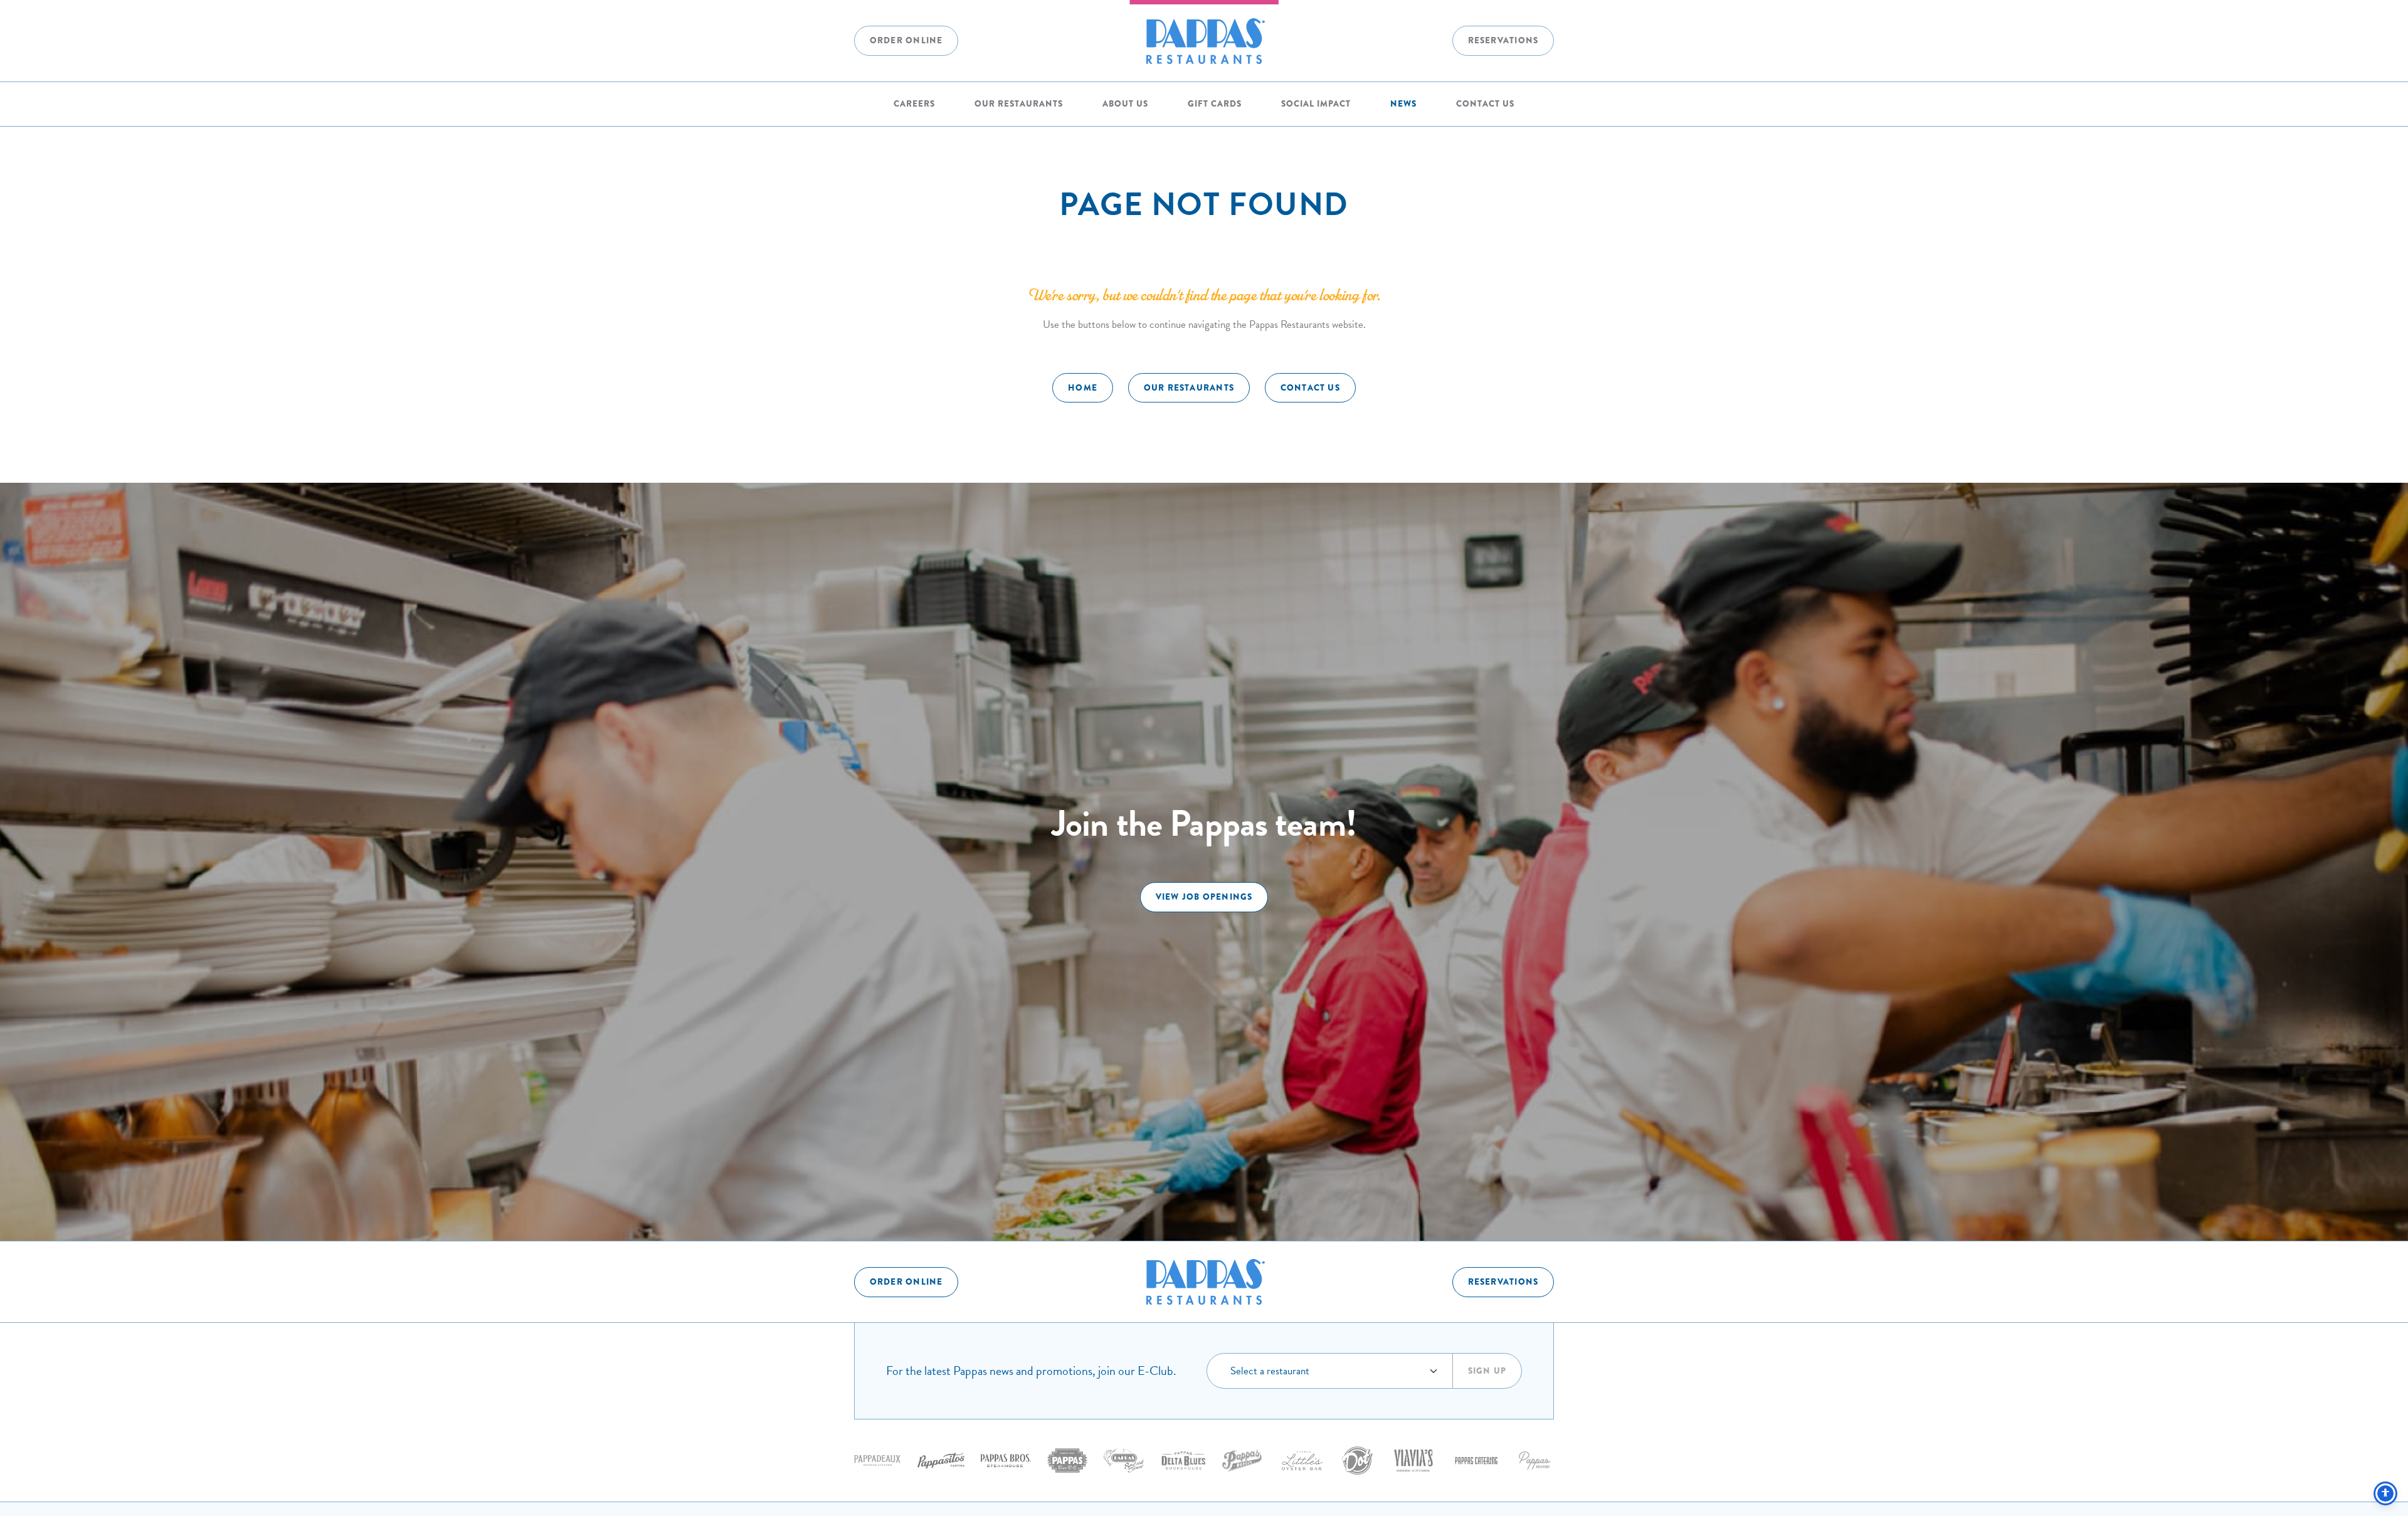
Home (1083, 388)
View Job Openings (1204, 897)
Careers (914, 104)
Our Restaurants (1019, 104)
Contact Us (1485, 104)
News (1403, 104)
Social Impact (1316, 104)
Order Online (906, 40)
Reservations (1503, 40)
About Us (1125, 104)
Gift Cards (1215, 104)
